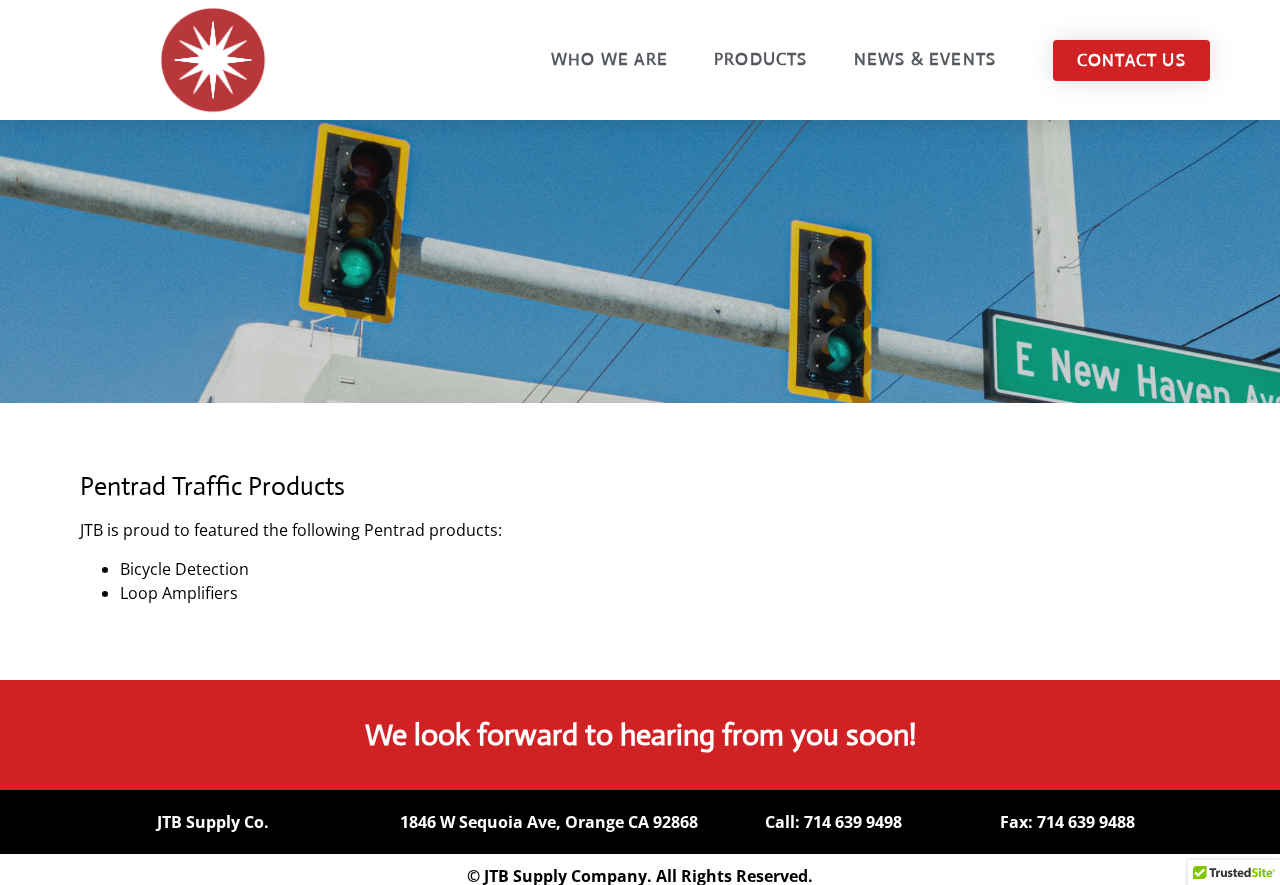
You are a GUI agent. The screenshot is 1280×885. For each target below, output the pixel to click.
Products (761, 59)
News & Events (925, 59)
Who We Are (609, 59)
